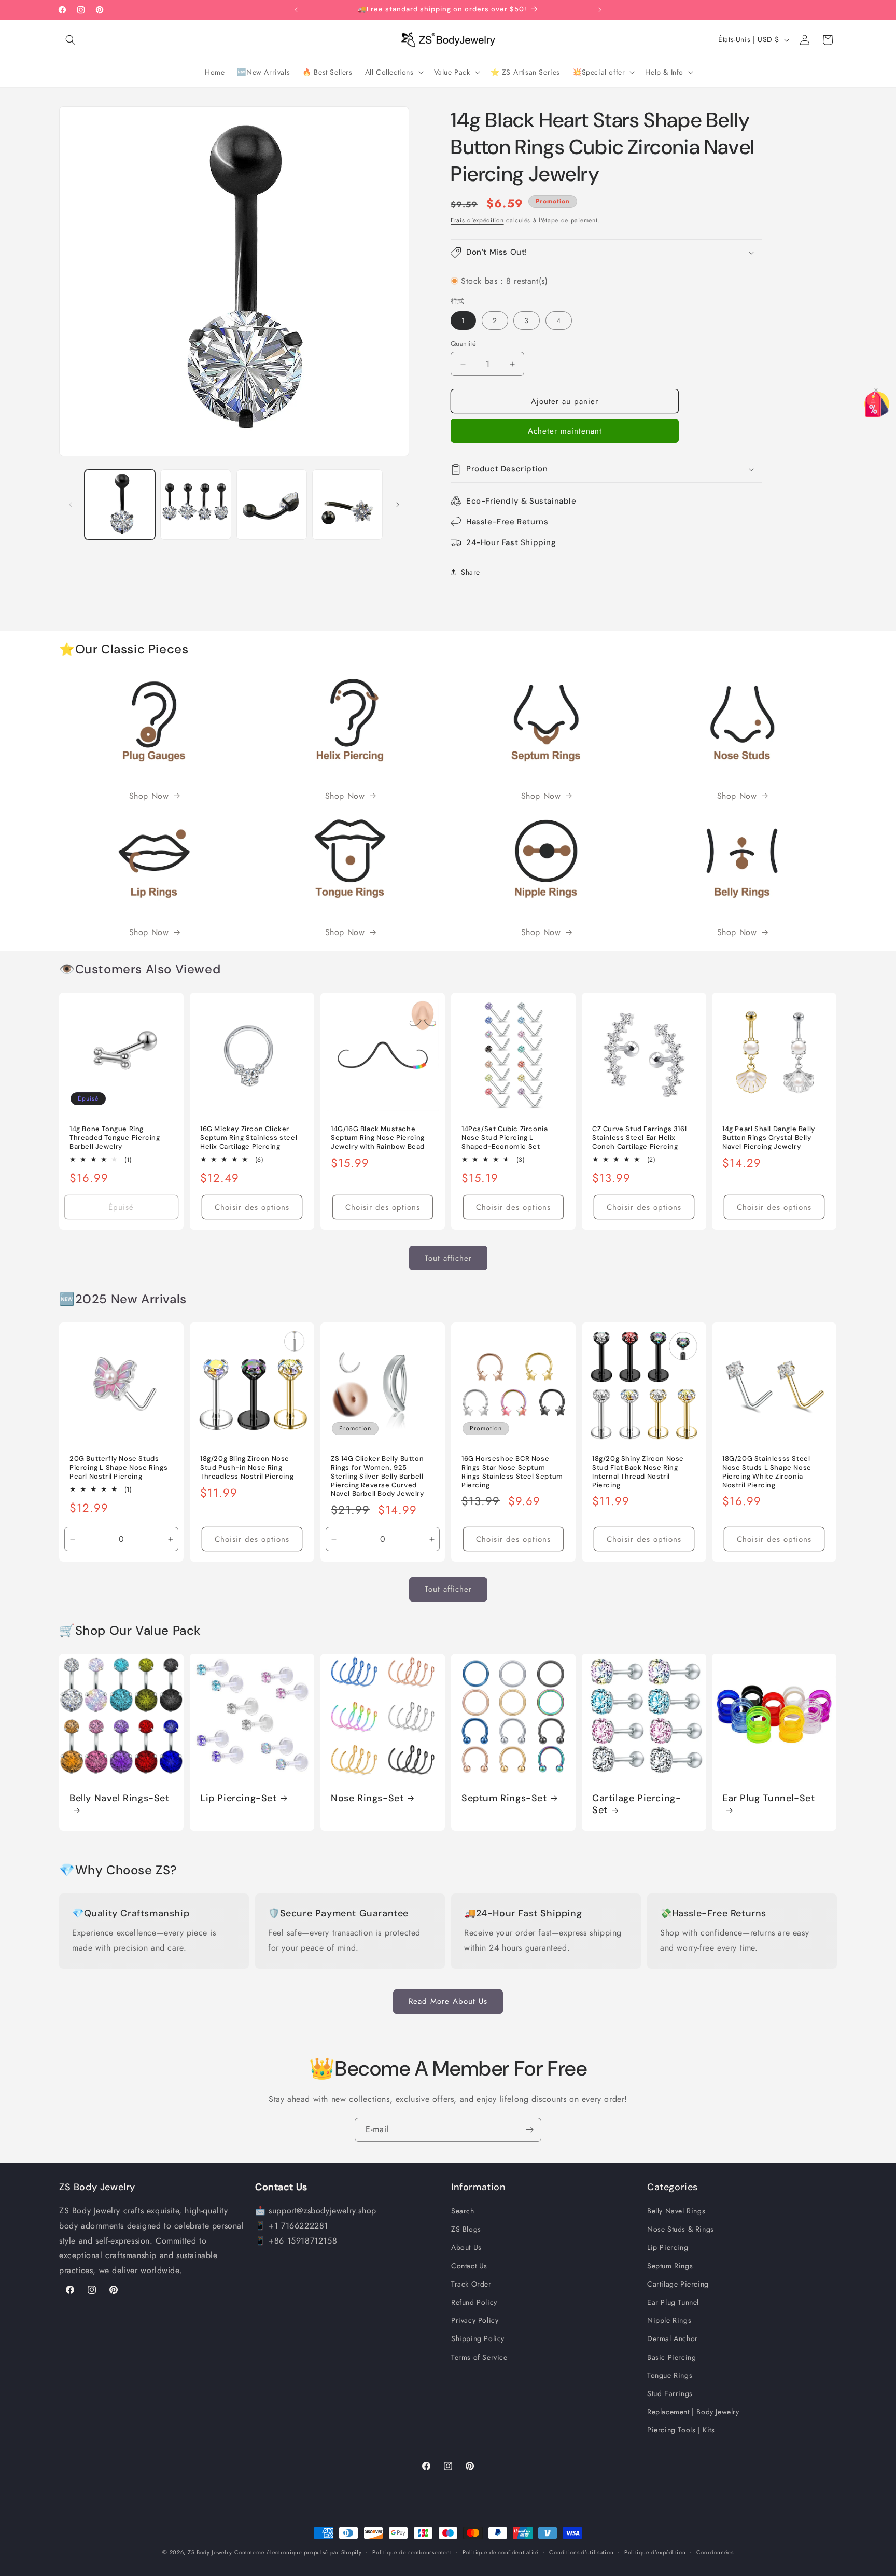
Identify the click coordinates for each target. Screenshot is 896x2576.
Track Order (471, 2284)
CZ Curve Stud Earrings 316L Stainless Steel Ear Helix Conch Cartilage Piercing (640, 1138)
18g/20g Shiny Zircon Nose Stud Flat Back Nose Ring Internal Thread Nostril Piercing (638, 1472)
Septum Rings (670, 2266)
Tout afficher (448, 1258)
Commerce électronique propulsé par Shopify (298, 2552)
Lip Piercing (668, 2248)
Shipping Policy (478, 2339)
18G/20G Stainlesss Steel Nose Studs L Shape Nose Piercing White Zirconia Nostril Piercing (767, 1472)
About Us (466, 2248)
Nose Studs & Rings (681, 2230)
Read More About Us (448, 2001)
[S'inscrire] (529, 2130)
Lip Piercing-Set (239, 1798)
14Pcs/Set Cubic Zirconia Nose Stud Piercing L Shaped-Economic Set (505, 1138)
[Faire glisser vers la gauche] (71, 505)
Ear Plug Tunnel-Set (768, 1798)
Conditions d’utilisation (581, 2552)
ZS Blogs (466, 2230)
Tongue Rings (670, 2375)
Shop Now (149, 796)
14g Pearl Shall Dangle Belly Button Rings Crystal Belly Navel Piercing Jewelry (769, 1138)
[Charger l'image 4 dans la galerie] (347, 505)
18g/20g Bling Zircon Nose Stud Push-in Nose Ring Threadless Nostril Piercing (247, 1468)
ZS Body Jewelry (210, 2552)
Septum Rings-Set (504, 1798)
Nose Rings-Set (367, 1798)
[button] (71, 40)
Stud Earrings (670, 2394)
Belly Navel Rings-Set (120, 1798)
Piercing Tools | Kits (681, 2430)
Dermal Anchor (673, 2339)
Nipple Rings (669, 2321)
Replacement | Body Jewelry (693, 2412)
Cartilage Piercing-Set (636, 1804)
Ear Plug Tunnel (673, 2303)
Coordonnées (715, 2552)
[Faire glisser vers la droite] (398, 505)
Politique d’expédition (655, 2552)
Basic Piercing (671, 2357)
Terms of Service (479, 2357)
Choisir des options (252, 1207)
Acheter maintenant (565, 431)
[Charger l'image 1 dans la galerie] (120, 505)
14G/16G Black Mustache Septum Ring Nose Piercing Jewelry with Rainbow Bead (378, 1138)
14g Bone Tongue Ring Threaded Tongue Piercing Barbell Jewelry (115, 1138)
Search (463, 2211)
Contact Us (469, 2266)
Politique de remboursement (412, 2552)
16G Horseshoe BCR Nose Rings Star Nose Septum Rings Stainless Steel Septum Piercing (512, 1472)
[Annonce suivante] (600, 10)
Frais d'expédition (477, 220)
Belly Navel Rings (676, 2211)
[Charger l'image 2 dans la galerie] (195, 505)
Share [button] (471, 572)
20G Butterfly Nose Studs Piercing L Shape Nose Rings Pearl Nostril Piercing (118, 1468)
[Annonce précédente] (296, 10)
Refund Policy (474, 2303)
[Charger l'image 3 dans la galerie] (272, 505)
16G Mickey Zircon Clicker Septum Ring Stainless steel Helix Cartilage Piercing (249, 1138)
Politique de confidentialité (501, 2552)
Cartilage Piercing (678, 2284)
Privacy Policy (475, 2321)
